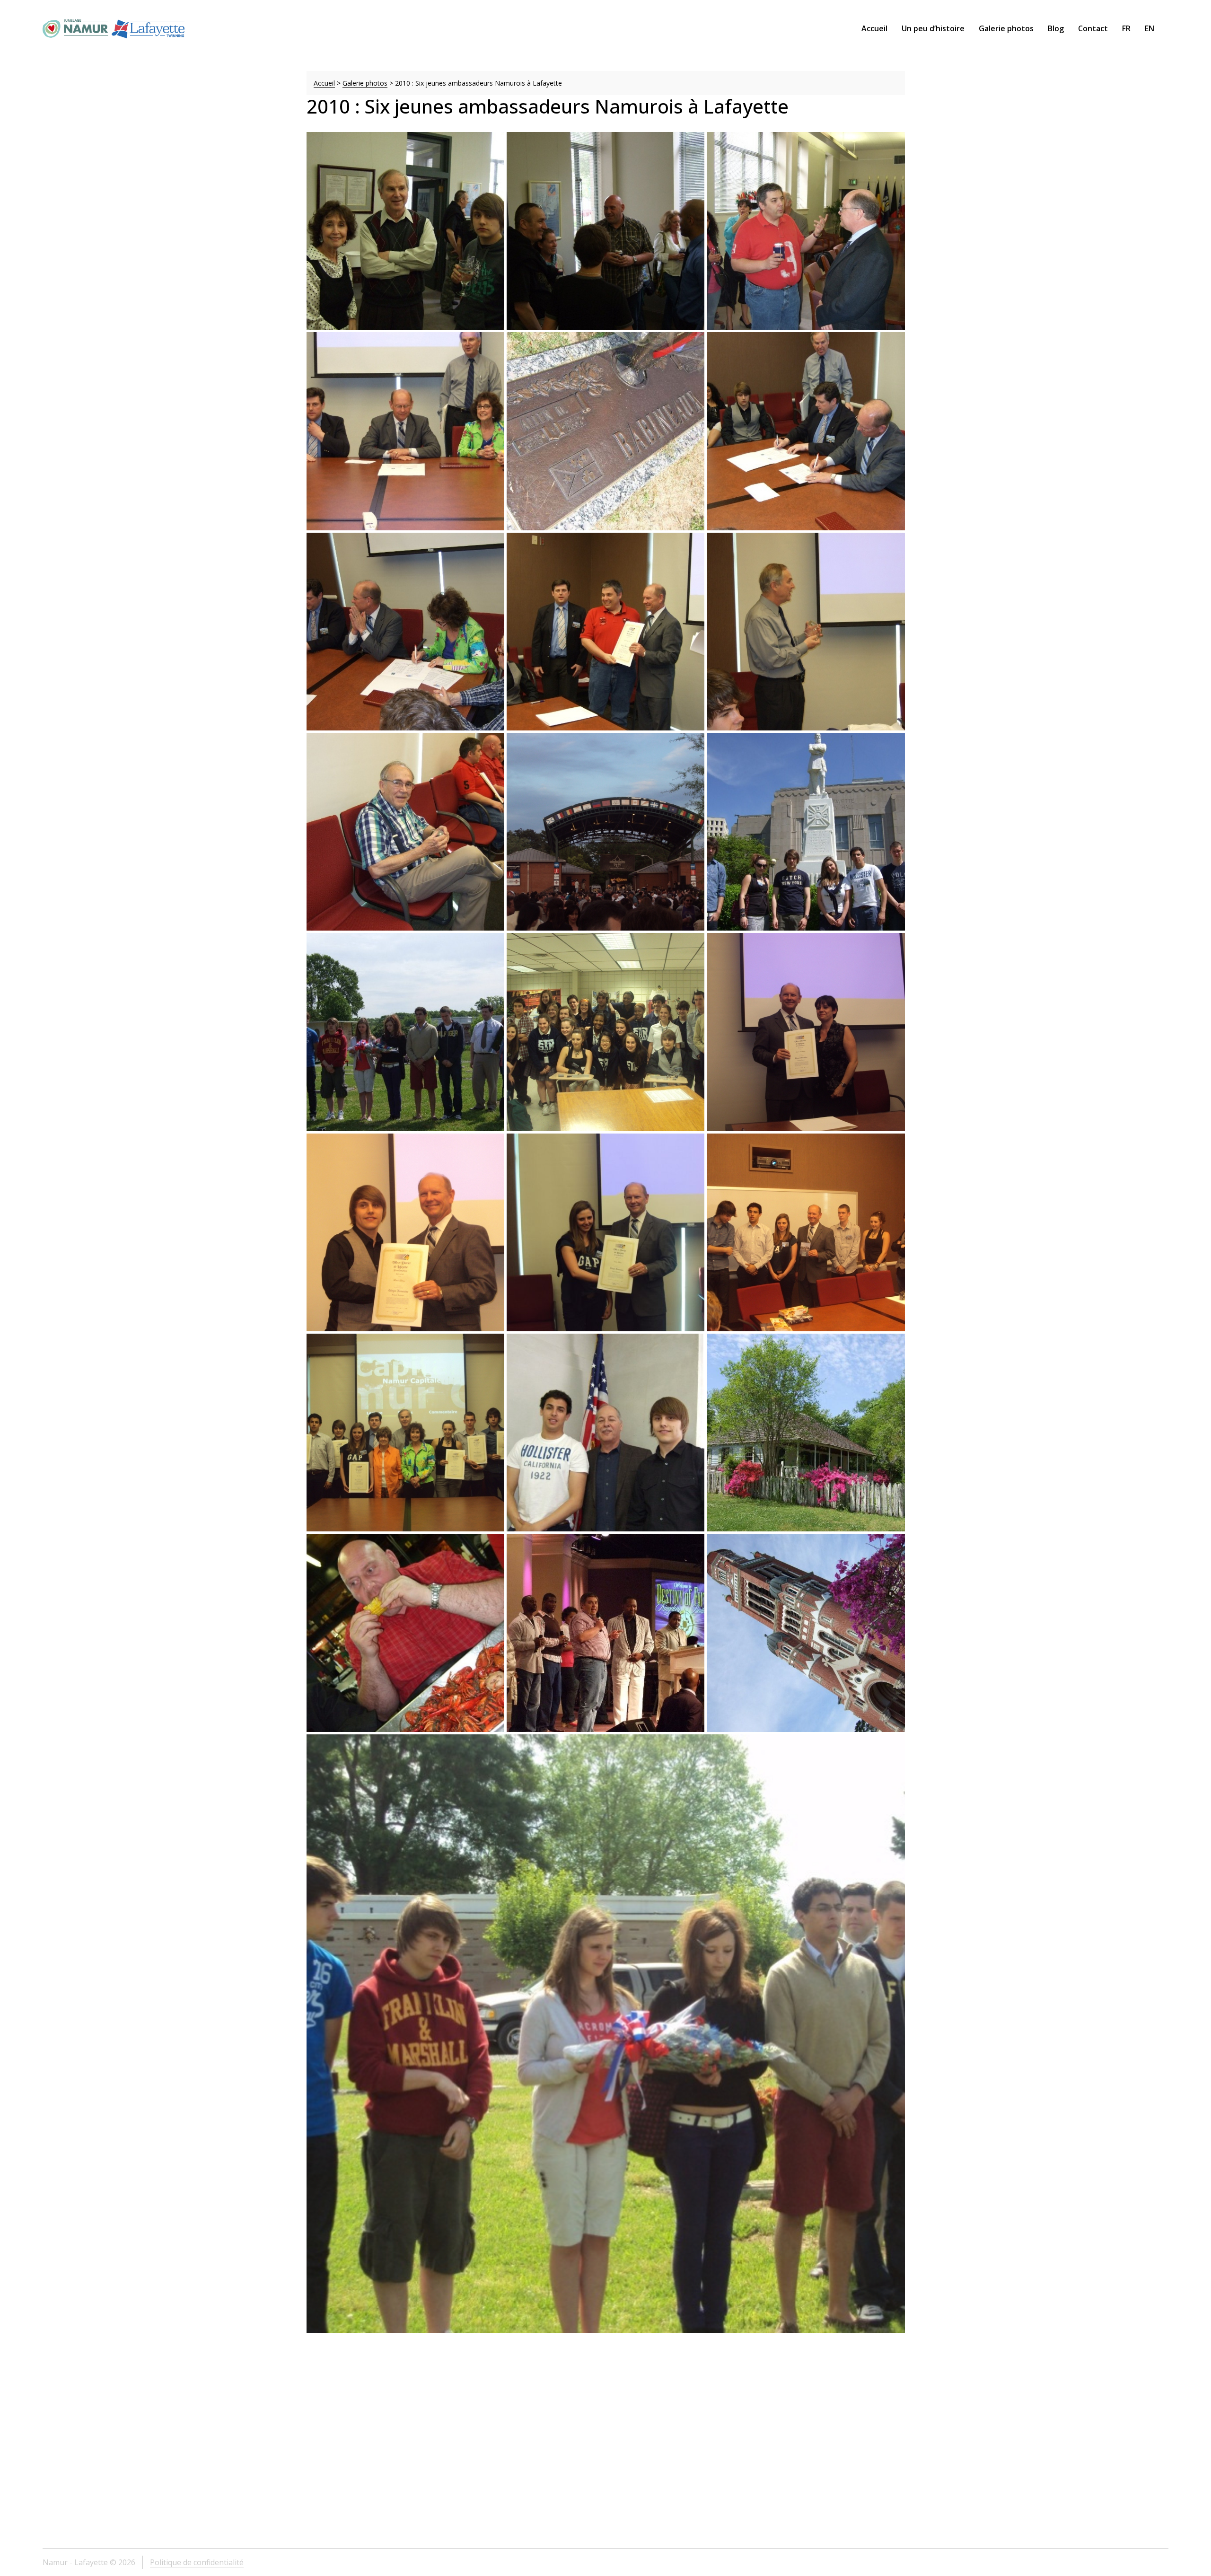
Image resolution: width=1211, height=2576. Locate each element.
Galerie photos (1006, 28)
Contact (1093, 28)
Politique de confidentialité (197, 2562)
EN (1150, 28)
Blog (1056, 28)
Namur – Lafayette (114, 28)
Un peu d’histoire (933, 28)
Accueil (874, 28)
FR (1126, 28)
